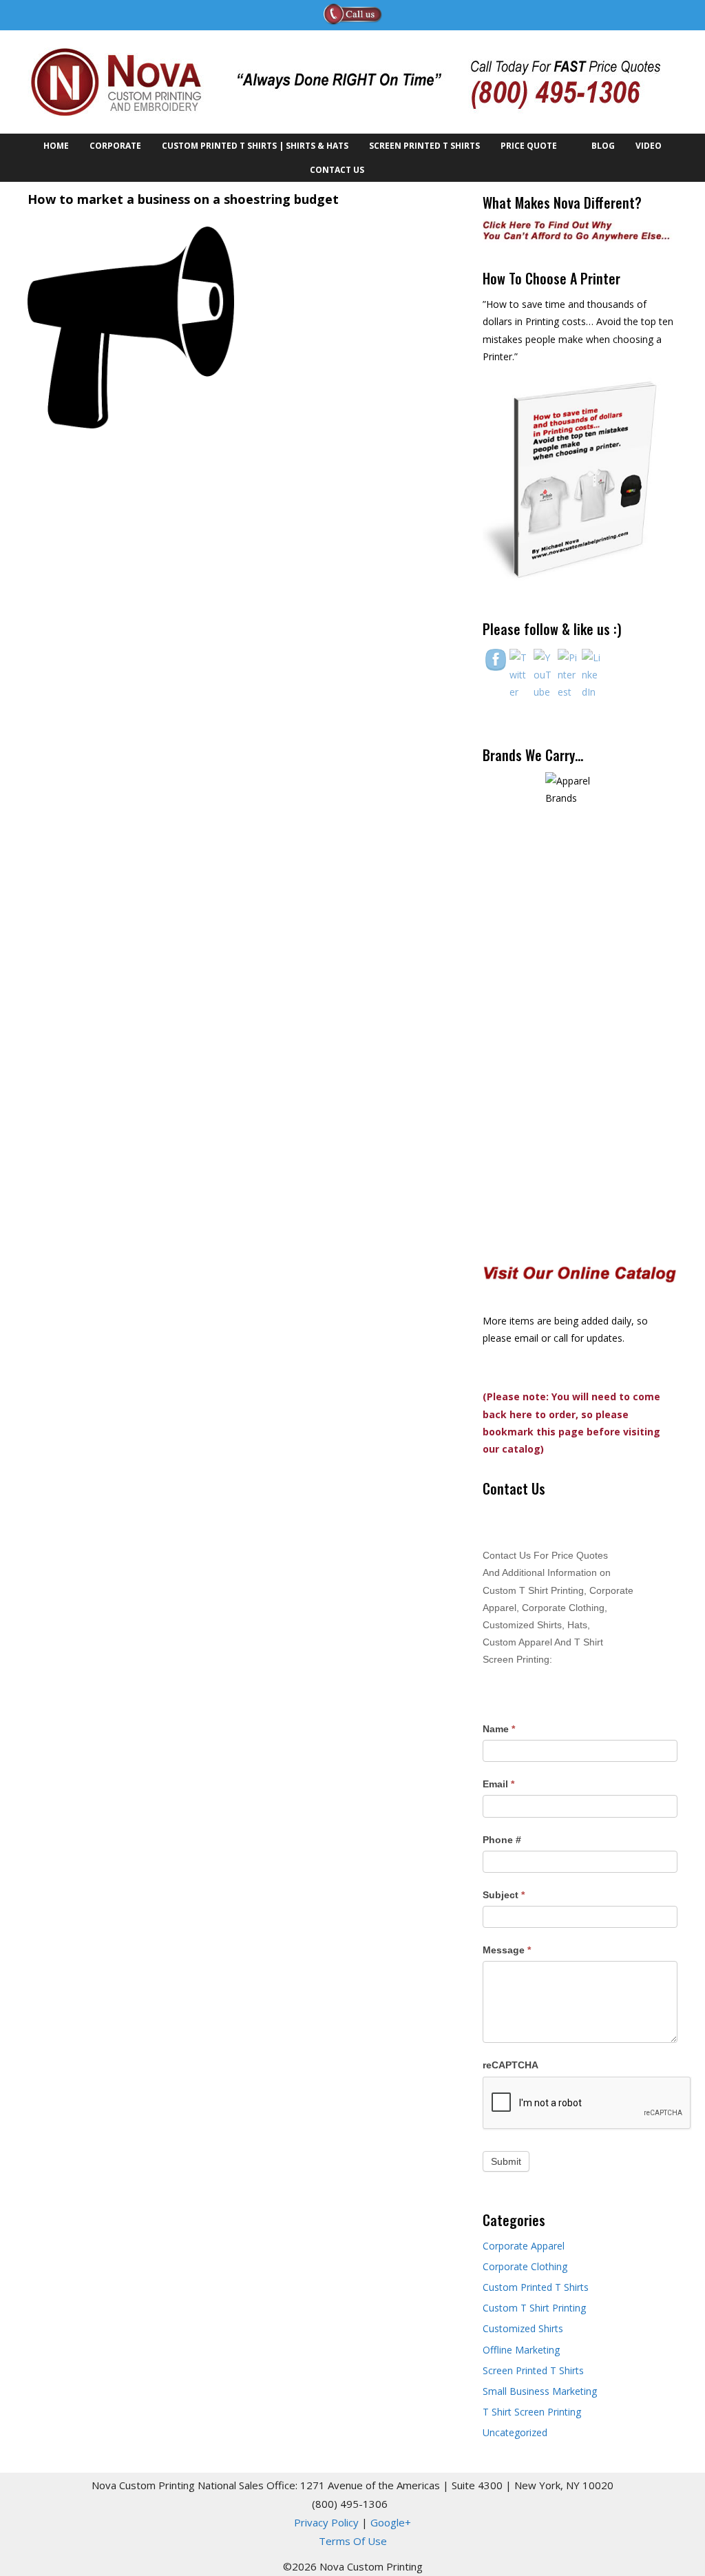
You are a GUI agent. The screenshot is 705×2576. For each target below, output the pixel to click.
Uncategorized (515, 2432)
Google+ (391, 2522)
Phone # (502, 1840)
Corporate (115, 146)
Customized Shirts (523, 2328)
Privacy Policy (326, 2522)
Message (507, 1950)
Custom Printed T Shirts (536, 2287)
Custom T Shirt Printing (534, 2308)
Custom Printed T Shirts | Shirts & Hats (255, 146)
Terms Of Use (353, 2541)
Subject (504, 1895)
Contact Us (337, 170)
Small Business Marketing (540, 2391)
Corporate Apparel (524, 2246)
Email (498, 1784)
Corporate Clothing (525, 2266)
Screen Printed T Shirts (424, 146)
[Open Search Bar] (390, 170)
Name (499, 1729)
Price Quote (529, 146)
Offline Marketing (521, 2350)
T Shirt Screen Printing (532, 2412)
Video (649, 146)
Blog (603, 146)
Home (56, 146)
